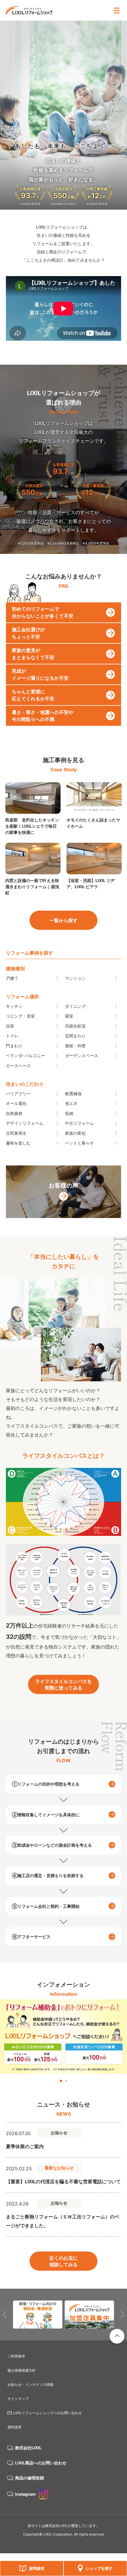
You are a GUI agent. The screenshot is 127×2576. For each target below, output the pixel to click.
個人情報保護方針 (22, 2370)
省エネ (71, 1103)
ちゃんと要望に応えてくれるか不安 (33, 695)
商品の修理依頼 (30, 2478)
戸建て (12, 978)
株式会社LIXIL (28, 2448)
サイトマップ (18, 2399)
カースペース (18, 1066)
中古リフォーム (79, 1123)
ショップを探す (99, 2568)
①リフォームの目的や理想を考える (46, 1784)
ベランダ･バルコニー (26, 1055)
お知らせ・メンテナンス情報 (30, 2385)
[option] (63, 2037)
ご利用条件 (16, 2356)
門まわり (14, 1046)
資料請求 (37, 2568)
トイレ (12, 1036)
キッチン (14, 1006)
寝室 (69, 1016)
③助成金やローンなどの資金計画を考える (52, 1845)
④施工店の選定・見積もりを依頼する (48, 1875)
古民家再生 (16, 1133)
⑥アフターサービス (31, 1937)
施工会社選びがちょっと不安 (28, 633)
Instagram (25, 2494)
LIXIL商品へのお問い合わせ (41, 2463)
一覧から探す (63, 920)
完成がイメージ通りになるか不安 (40, 674)
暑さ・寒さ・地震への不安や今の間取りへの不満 (43, 716)
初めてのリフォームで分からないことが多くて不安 (43, 612)
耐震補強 (73, 1094)
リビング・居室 (20, 1016)
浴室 (10, 1026)
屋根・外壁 (75, 1046)
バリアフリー (18, 1094)
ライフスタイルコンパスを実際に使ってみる (63, 1685)
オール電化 (16, 1103)
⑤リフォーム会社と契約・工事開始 (46, 1906)
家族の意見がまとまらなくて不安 (33, 654)
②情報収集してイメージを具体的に (46, 1815)
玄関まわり (75, 1036)
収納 (69, 1113)
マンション (75, 978)
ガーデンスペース (82, 1055)
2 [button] (66, 2081)
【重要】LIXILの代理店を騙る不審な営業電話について (63, 2182)
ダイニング (75, 1006)
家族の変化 (75, 1133)
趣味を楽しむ (18, 1143)
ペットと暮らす (79, 1143)
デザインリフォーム (25, 1123)
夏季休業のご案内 (25, 2146)
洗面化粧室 (75, 1026)
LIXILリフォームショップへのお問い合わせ (48, 2413)
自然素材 (14, 1113)
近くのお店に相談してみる (63, 2261)
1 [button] (61, 2081)
